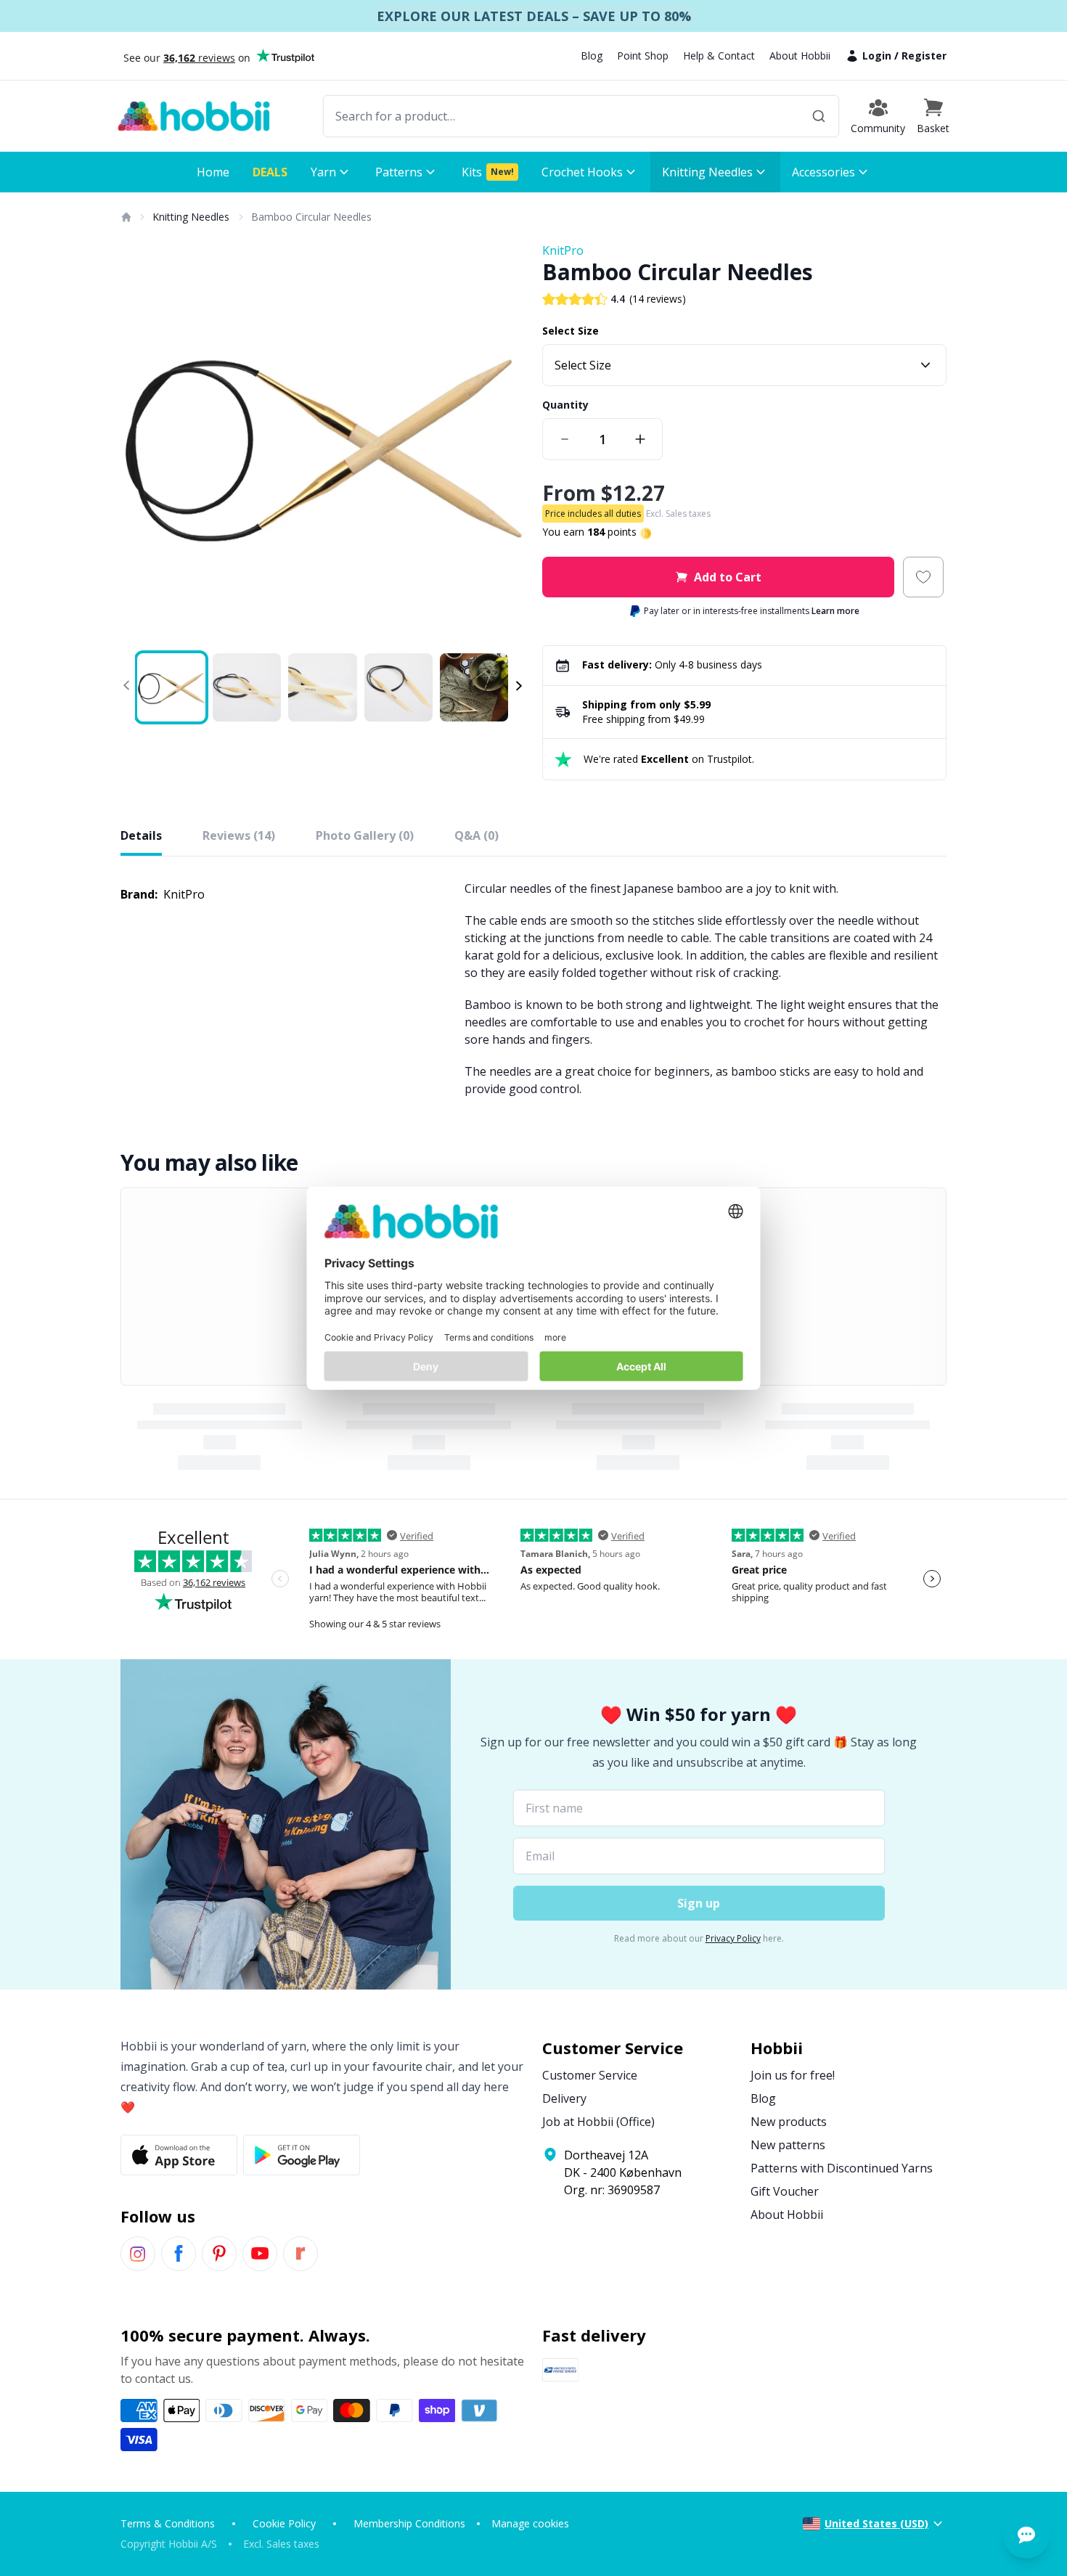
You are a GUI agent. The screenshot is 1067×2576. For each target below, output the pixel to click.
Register (924, 56)
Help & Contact (719, 56)
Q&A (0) (477, 835)
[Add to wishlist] (923, 577)
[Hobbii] (194, 116)
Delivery (564, 2098)
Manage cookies (530, 2523)
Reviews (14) (239, 835)
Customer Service (590, 2075)
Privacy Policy (733, 1938)
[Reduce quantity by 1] (565, 439)
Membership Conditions (409, 2523)
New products (789, 2122)
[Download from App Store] (179, 2155)
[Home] (126, 217)
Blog (592, 56)
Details (141, 835)
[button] (933, 116)
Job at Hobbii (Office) (598, 2122)
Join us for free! (793, 2075)
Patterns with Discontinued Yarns (842, 2168)
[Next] (504, 444)
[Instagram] (138, 2254)
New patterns (788, 2145)
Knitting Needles (191, 217)
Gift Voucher (785, 2191)
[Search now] (819, 116)
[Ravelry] (301, 2254)
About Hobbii (800, 56)
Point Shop (643, 56)
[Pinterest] (219, 2254)
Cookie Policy (284, 2523)
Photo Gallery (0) (365, 835)
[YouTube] (260, 2254)
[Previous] (141, 444)
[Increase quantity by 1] (640, 439)
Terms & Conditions (168, 2523)
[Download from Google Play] (302, 2155)
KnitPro (563, 250)
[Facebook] (179, 2254)
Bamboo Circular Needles (311, 217)
